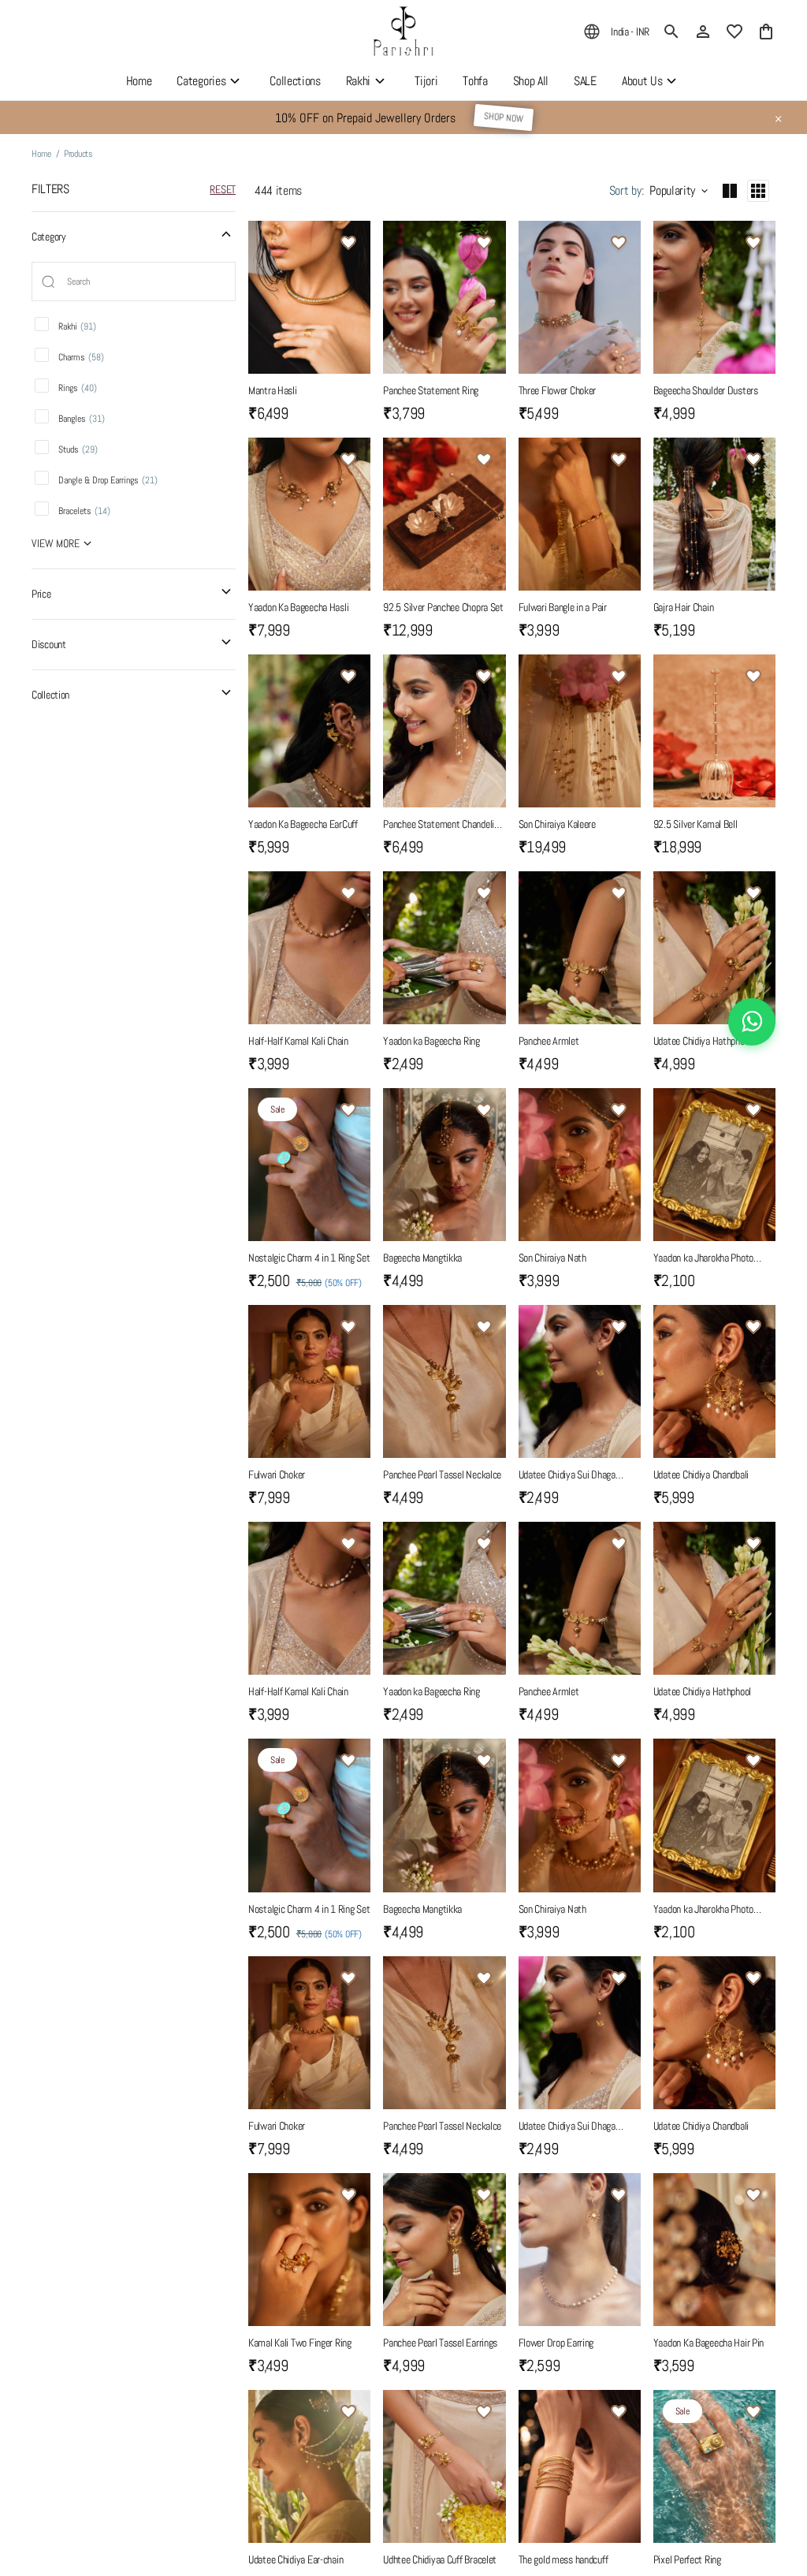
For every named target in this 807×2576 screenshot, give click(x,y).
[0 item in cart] (766, 32)
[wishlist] (734, 32)
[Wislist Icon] (348, 243)
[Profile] (703, 32)
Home (41, 154)
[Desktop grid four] (758, 191)
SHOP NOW (503, 117)
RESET (223, 189)
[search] (671, 32)
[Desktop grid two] (730, 191)
